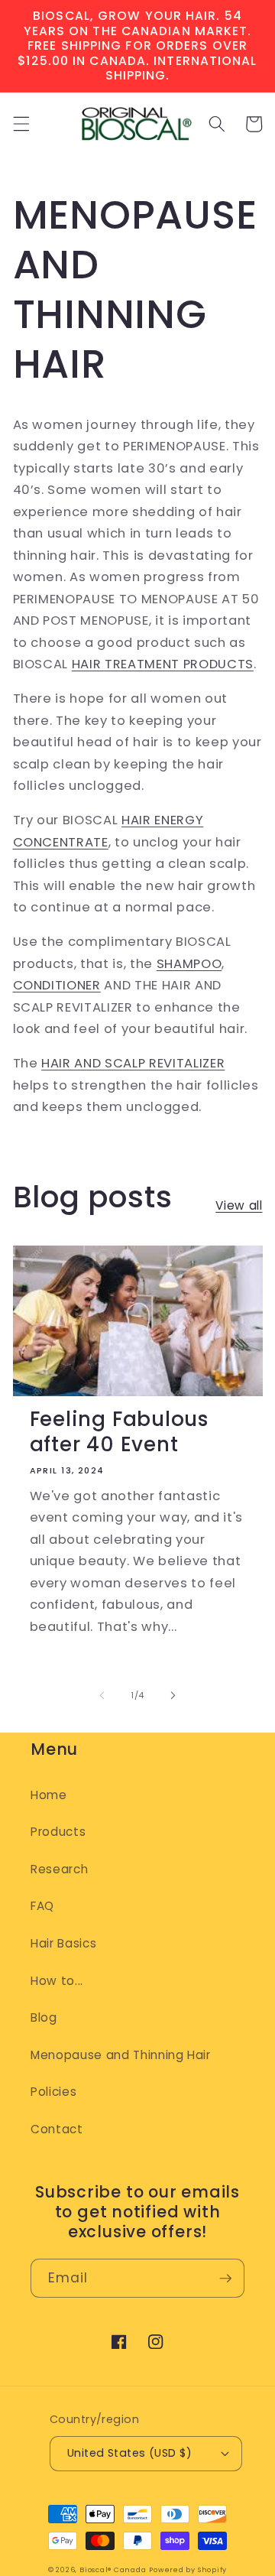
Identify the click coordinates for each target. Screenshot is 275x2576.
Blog (44, 2017)
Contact (57, 2129)
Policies (53, 2092)
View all (239, 1205)
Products (58, 1832)
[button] (21, 124)
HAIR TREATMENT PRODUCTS (163, 664)
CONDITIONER (57, 985)
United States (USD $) (129, 2453)
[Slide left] (102, 1695)
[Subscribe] (225, 2279)
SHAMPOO (189, 964)
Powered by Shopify (188, 2570)
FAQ (42, 1906)
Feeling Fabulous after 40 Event (119, 1432)
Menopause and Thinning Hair (121, 2055)
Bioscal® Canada (113, 2570)
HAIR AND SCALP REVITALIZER (133, 1063)
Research (59, 1869)
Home (49, 1795)
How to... (57, 1981)
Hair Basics (63, 1943)
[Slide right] (173, 1695)
